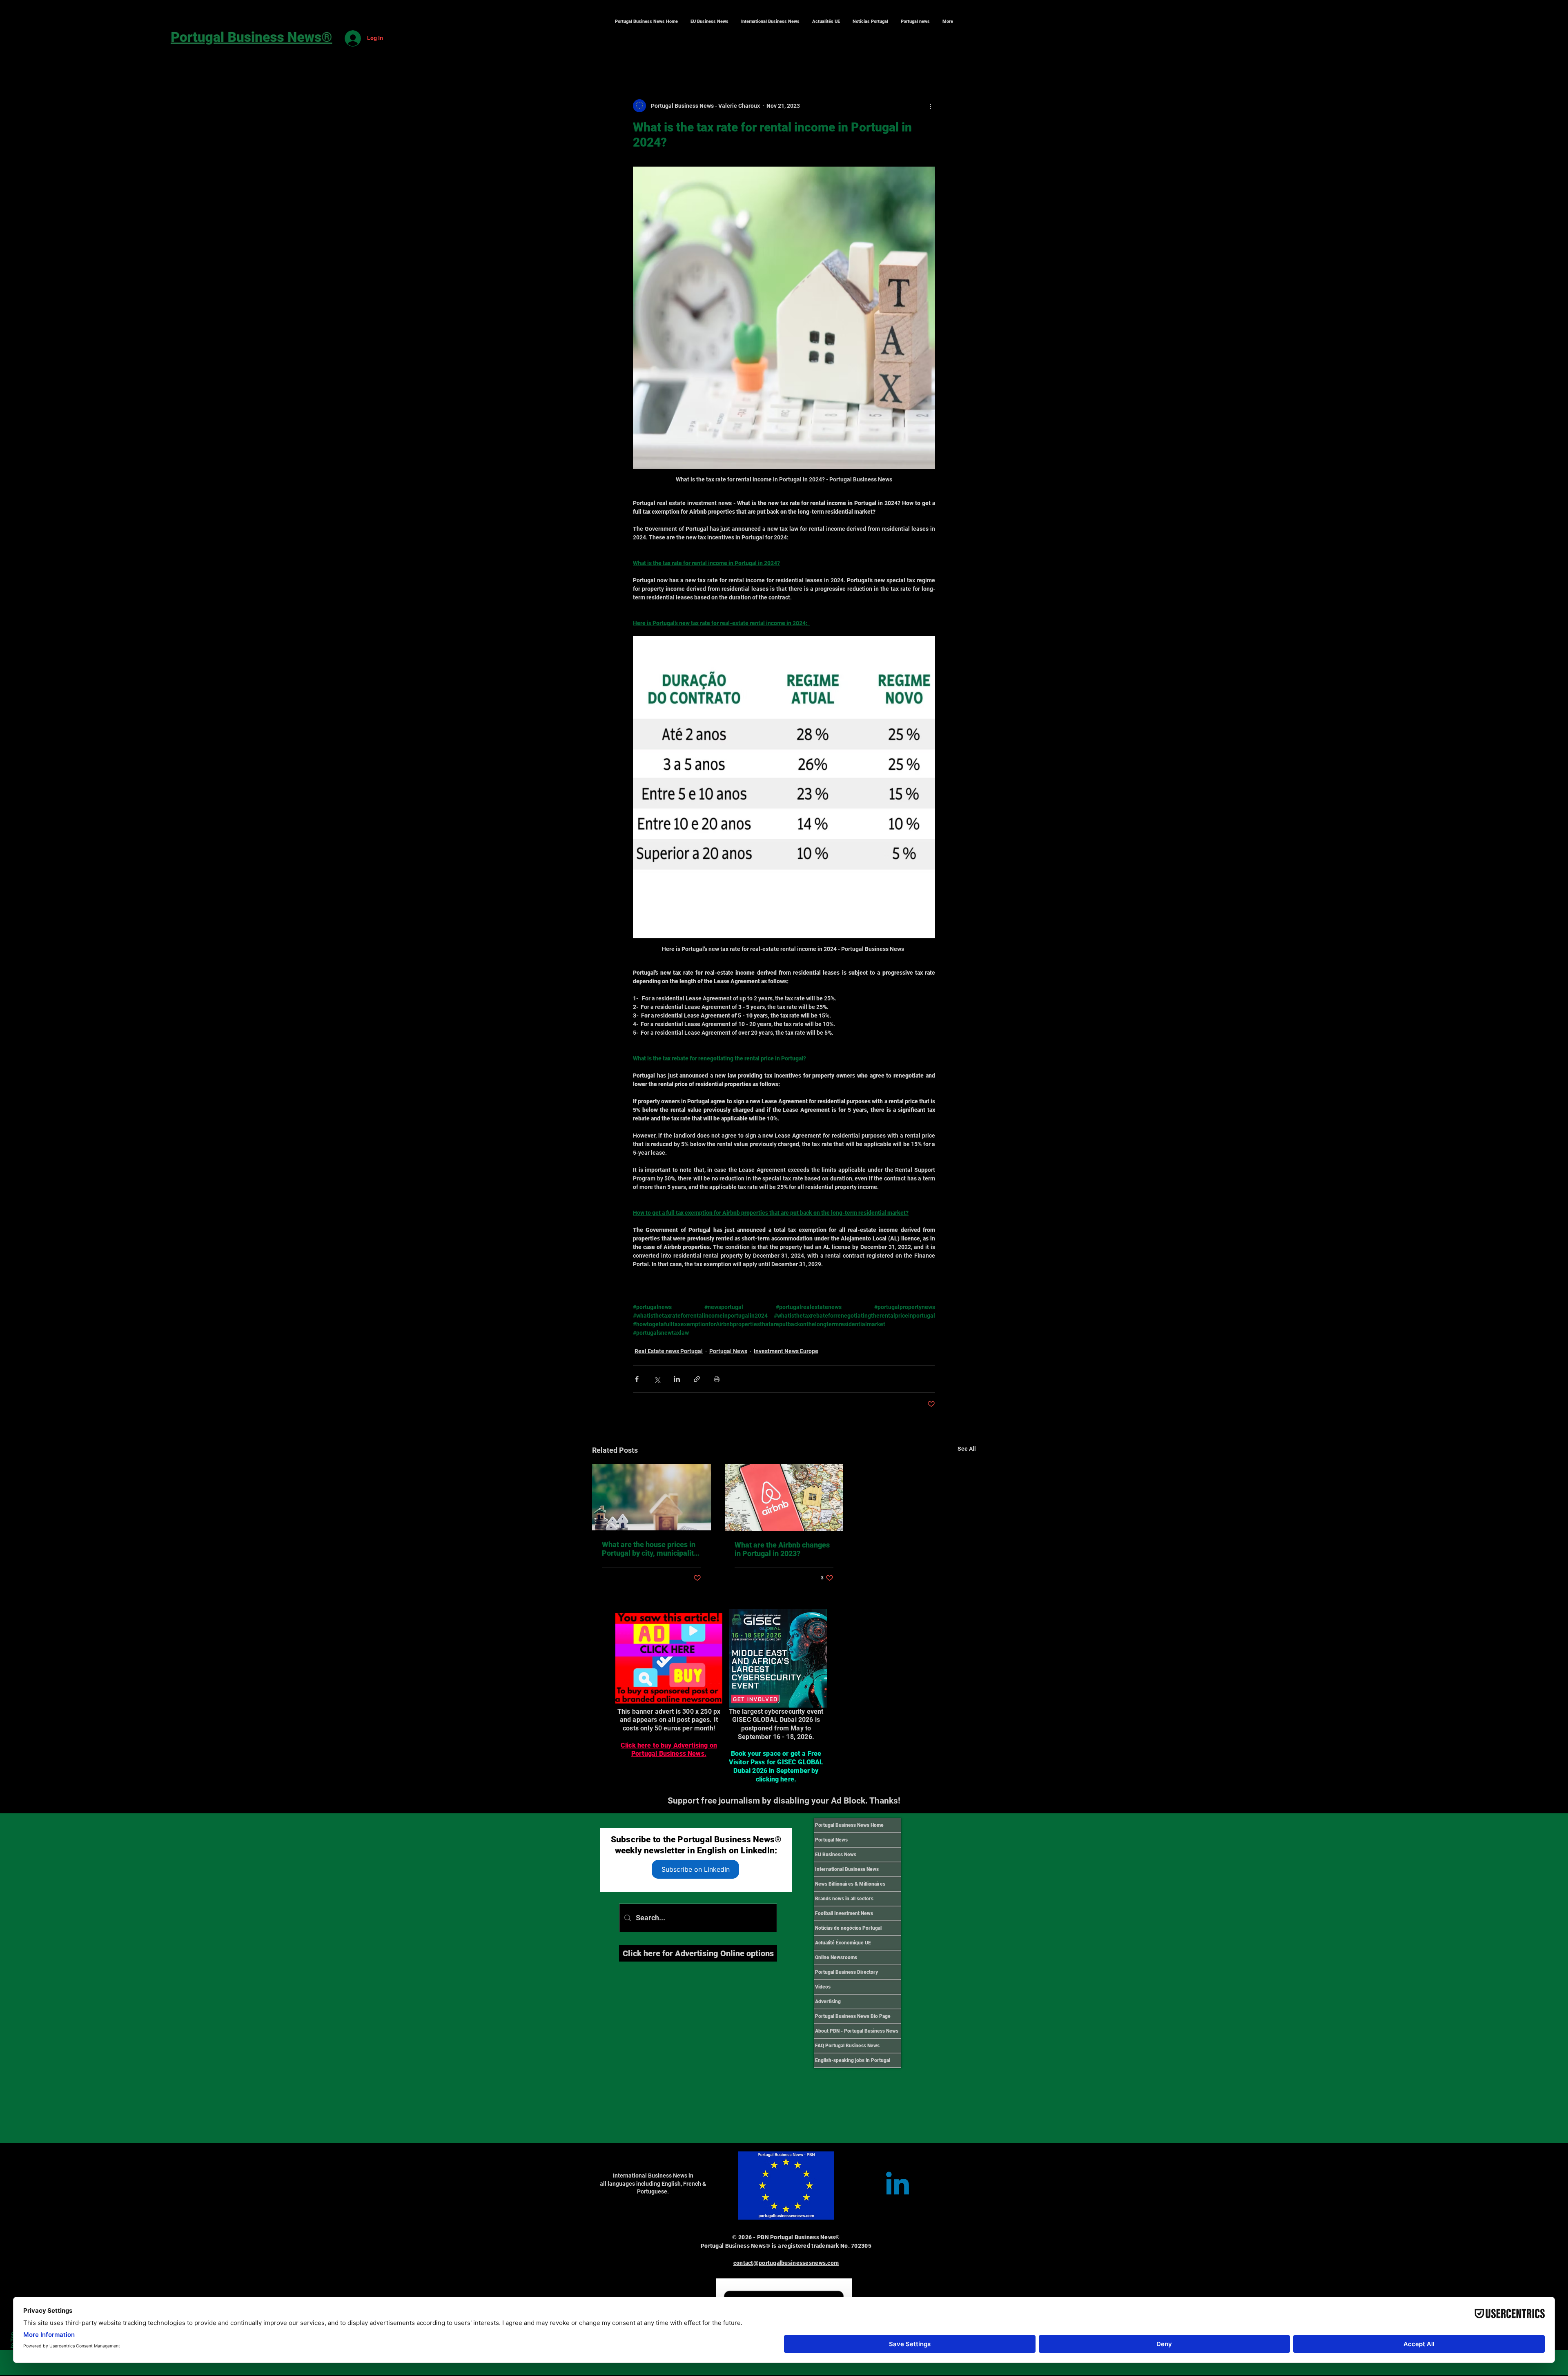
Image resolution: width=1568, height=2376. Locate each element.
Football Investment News (844, 1913)
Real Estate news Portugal (669, 1351)
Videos (823, 1987)
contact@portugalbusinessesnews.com (786, 2263)
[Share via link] (697, 1379)
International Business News (847, 1869)
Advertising (828, 2002)
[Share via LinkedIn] (677, 1379)
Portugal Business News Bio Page (853, 2016)
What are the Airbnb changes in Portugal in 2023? (782, 1549)
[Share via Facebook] (637, 1379)
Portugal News (728, 1351)
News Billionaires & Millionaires (850, 1884)
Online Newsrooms (836, 1957)
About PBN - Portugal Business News (857, 2031)
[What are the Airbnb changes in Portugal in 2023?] (784, 1497)
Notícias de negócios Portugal (848, 1928)
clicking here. (776, 1779)
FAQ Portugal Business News (847, 2046)
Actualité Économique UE (843, 1943)
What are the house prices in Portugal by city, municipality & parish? (650, 1549)
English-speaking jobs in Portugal (853, 2060)
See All (967, 1449)
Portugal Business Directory (846, 1972)
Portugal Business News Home (849, 1825)
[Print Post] (717, 1379)
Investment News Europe (786, 1351)
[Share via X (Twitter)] (657, 1379)
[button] (770, 22)
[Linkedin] (898, 2186)
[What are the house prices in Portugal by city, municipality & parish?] (651, 1497)
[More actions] (930, 106)
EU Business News (836, 1855)
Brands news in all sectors (844, 1899)
